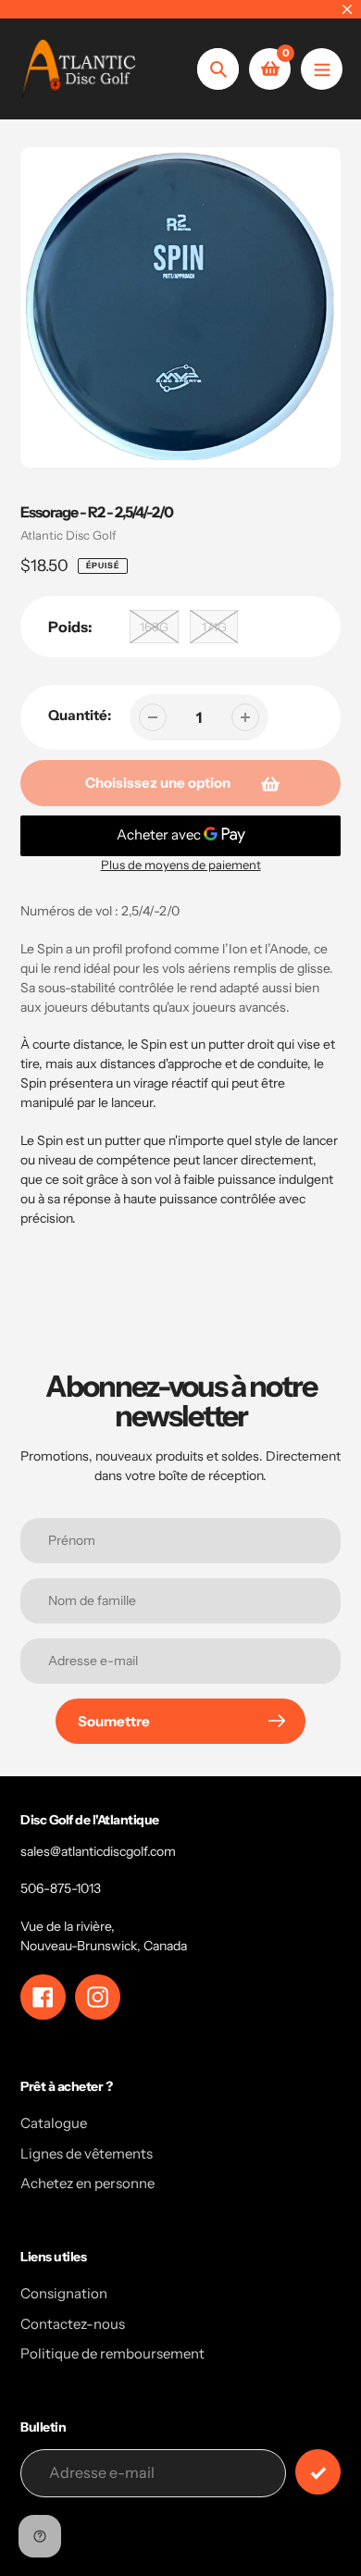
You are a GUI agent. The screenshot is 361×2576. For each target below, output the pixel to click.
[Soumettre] (318, 2472)
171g (214, 627)
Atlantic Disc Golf (68, 535)
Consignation (64, 2293)
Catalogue (54, 2123)
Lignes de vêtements (87, 2153)
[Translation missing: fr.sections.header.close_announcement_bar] (347, 9)
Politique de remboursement (112, 2353)
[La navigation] (322, 69)
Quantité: (80, 715)
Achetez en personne (87, 2183)
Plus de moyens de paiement (181, 865)
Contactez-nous (73, 2324)
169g (154, 627)
